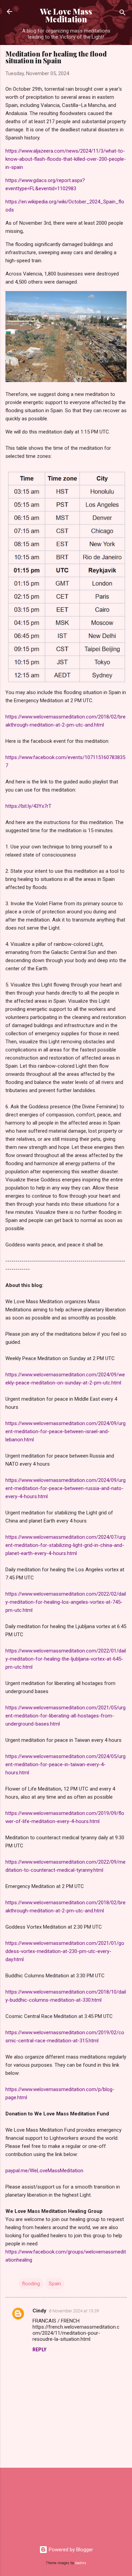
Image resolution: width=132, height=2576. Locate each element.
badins (81, 2563)
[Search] (123, 14)
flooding (31, 2284)
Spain (55, 2284)
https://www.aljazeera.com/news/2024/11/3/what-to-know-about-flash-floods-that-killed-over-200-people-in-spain (66, 159)
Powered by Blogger (70, 2550)
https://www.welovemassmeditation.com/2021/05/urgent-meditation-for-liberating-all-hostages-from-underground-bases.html (65, 1716)
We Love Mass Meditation (66, 15)
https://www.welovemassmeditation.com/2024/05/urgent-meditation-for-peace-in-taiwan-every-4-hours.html (65, 1764)
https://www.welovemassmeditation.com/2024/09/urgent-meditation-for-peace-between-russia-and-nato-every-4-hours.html (65, 1488)
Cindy (39, 2311)
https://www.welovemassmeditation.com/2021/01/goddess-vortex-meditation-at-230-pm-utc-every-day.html (65, 1951)
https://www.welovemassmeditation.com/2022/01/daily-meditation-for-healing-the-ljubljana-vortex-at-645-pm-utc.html (66, 1659)
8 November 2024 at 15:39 (74, 2311)
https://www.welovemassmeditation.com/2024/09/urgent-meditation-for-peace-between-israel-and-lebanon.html (65, 1431)
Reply (39, 2350)
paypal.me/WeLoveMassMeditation (44, 2171)
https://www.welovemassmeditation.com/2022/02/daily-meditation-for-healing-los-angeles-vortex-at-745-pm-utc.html (66, 1602)
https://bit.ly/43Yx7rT (28, 806)
